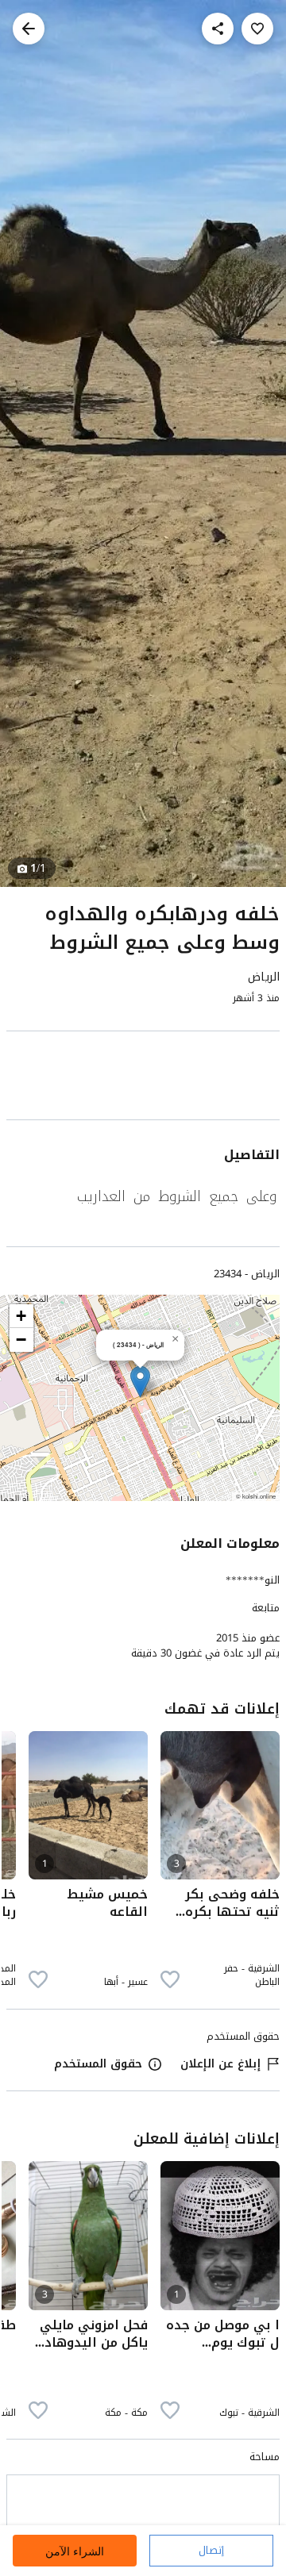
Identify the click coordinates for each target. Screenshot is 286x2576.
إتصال (211, 2550)
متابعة (266, 1608)
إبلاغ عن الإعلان (220, 2064)
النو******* (253, 1580)
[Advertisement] (143, 1079)
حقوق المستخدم (98, 2064)
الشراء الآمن (75, 2551)
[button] (140, 1382)
